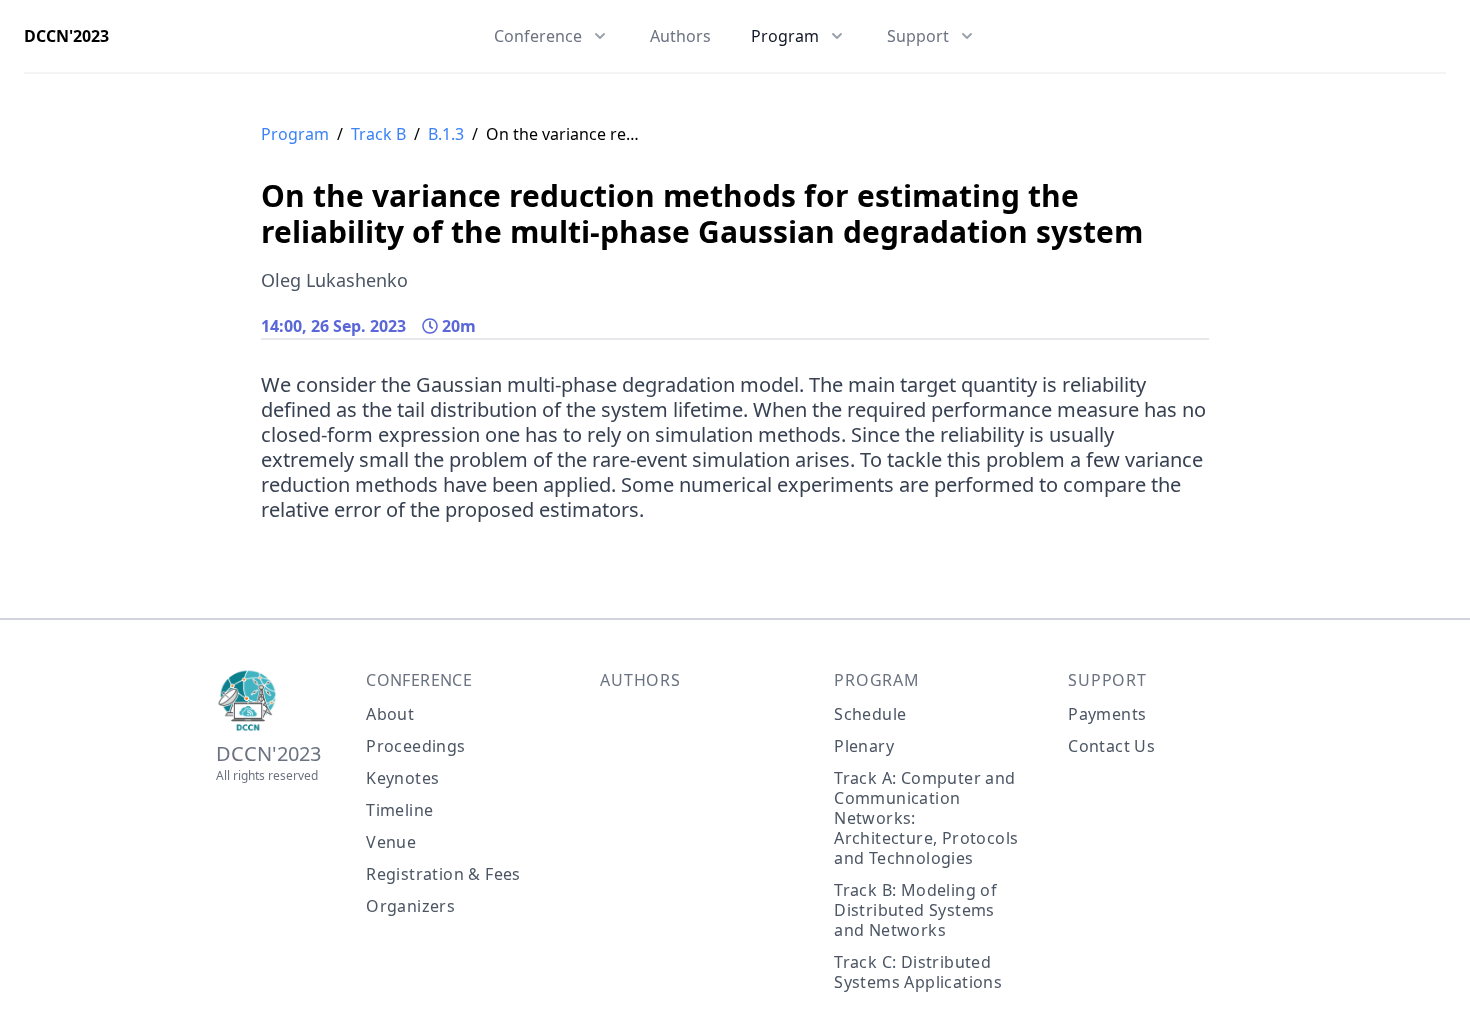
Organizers (410, 906)
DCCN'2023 (66, 36)
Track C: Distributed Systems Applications (918, 972)
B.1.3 (446, 134)
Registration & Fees (443, 874)
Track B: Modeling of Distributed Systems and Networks (915, 910)
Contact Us (1111, 746)
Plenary (864, 746)
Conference (419, 680)
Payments (1107, 714)
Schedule (870, 714)
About (390, 714)
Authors (680, 36)
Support (1107, 680)
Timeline (399, 810)
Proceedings (415, 746)
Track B (378, 134)
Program (295, 134)
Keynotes (402, 778)
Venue (391, 842)
